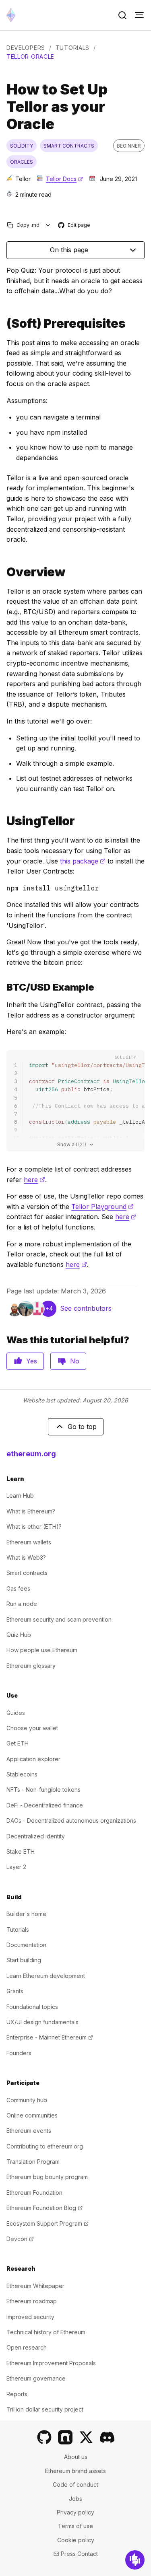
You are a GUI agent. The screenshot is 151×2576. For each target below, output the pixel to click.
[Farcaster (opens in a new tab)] (65, 2437)
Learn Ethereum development (46, 1976)
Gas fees (18, 1588)
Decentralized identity (36, 1836)
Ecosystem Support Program (48, 2223)
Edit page (74, 225)
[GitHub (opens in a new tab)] (44, 2437)
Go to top (82, 1427)
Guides (16, 1713)
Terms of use (75, 2526)
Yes (32, 1361)
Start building (24, 1960)
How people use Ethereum (42, 1650)
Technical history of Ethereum (46, 2332)
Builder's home (26, 1914)
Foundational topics (32, 2007)
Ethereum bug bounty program (47, 2177)
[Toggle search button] (122, 15)
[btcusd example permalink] (3, 987)
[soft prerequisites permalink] (3, 324)
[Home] (11, 15)
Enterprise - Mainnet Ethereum (50, 2037)
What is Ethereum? (31, 1511)
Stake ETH (21, 1851)
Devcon (20, 2239)
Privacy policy (75, 2512)
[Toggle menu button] (139, 15)
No (75, 1361)
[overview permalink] (3, 572)
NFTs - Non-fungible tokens (43, 1790)
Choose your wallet (32, 1728)
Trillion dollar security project (45, 2409)
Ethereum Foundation (34, 2193)
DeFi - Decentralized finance (45, 1805)
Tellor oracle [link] (30, 57)
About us (76, 2457)
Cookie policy (76, 2540)
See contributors (86, 1308)
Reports (17, 2394)
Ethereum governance (36, 2378)
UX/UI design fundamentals (42, 2022)
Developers (26, 48)
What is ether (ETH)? (34, 1526)
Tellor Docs (64, 179)
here (34, 1180)
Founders (19, 2053)
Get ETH (18, 1743)
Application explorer (33, 1759)
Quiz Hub (19, 1635)
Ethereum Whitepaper (35, 2286)
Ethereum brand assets (75, 2471)
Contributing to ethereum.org (45, 2146)
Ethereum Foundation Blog (44, 2208)
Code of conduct (75, 2485)
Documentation (26, 1945)
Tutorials (72, 48)
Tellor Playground (102, 1207)
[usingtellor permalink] (3, 821)
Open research (27, 2347)
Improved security (30, 2317)
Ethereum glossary (31, 1666)
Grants (15, 1991)
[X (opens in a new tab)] (86, 2437)
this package (83, 861)
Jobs (75, 2499)
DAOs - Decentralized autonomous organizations (71, 1820)
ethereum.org (31, 1454)
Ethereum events (29, 2131)
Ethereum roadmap (32, 2301)
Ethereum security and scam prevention (59, 1619)
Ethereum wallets (29, 1542)
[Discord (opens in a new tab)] (107, 2437)
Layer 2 (16, 1867)
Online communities (32, 2115)
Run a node (22, 1604)
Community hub (27, 2100)
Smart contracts (27, 1573)
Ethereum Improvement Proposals (51, 2363)
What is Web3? (26, 1557)
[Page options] (48, 225)
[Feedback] (135, 2560)
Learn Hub (20, 1496)
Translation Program (33, 2162)
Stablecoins (22, 1774)
